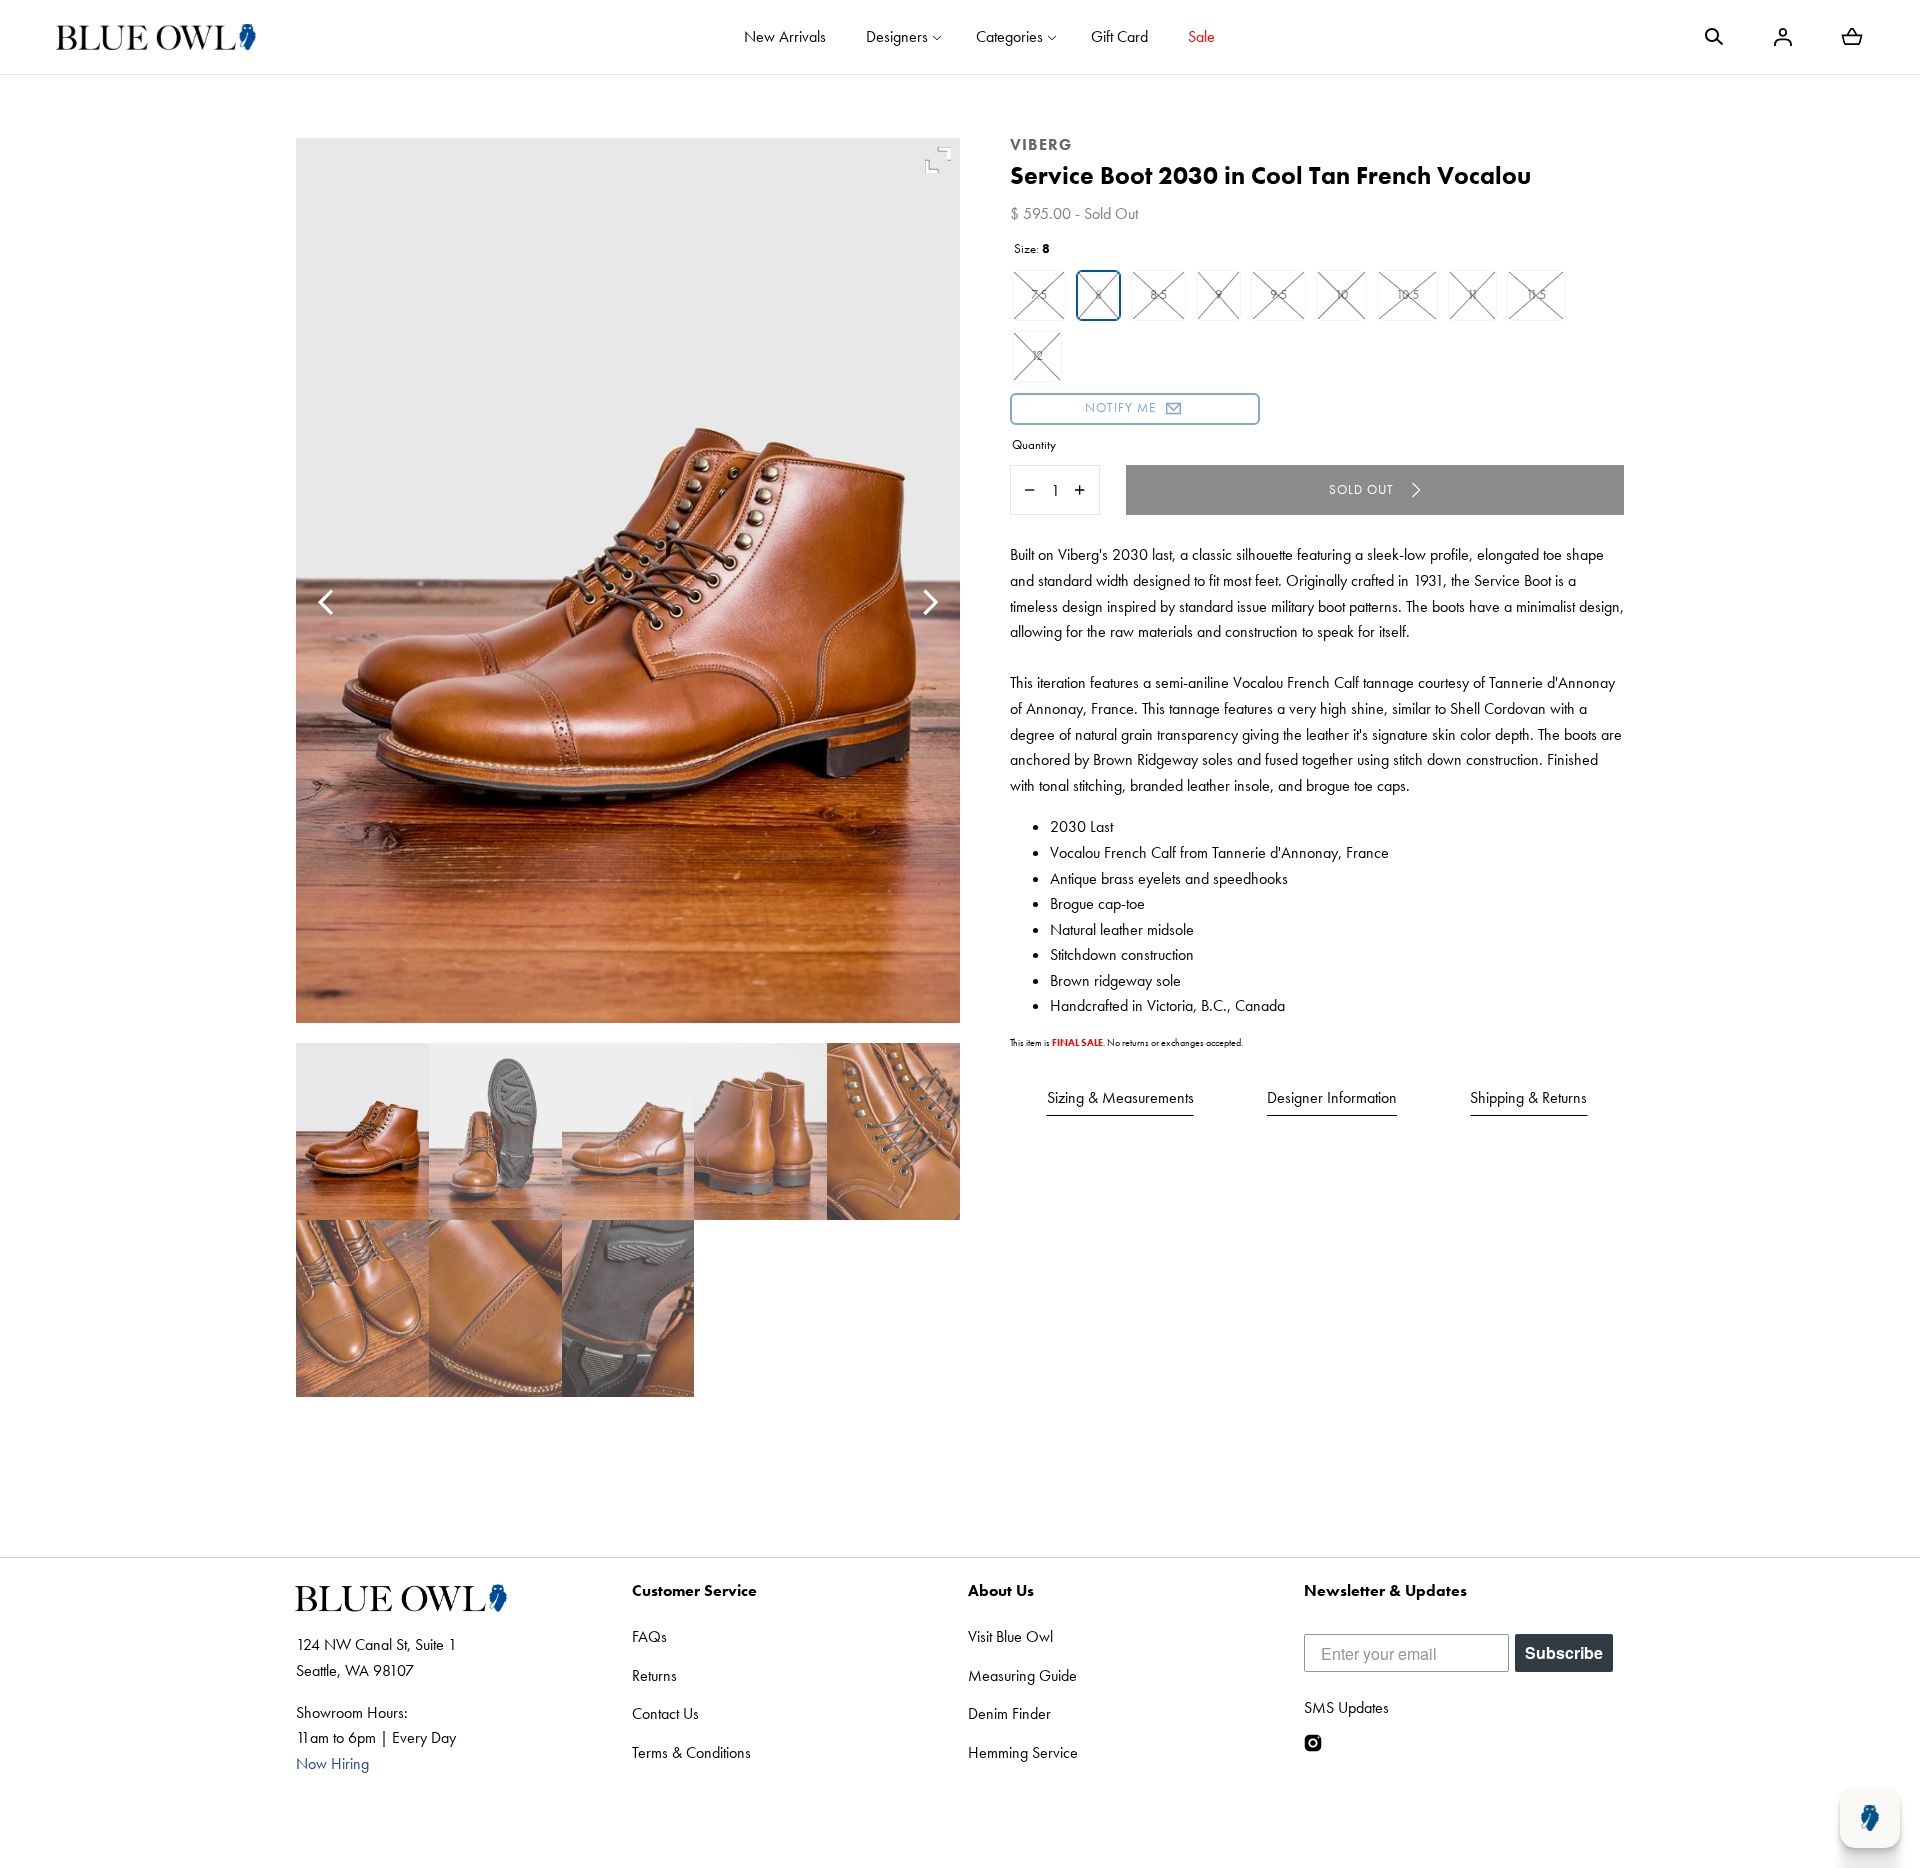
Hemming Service (1023, 1752)
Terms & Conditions (691, 1752)
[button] (1714, 37)
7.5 (1039, 294)
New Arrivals (785, 36)
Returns (654, 1675)
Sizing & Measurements (1120, 1097)
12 (1037, 355)
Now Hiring (332, 1763)
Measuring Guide (1022, 1675)
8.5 (1158, 294)
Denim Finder (1009, 1713)
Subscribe (1564, 1652)
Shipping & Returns (1528, 1097)
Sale (1201, 36)
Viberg (1041, 144)
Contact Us (665, 1713)
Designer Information (1332, 1097)
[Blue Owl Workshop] (156, 37)
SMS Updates (1346, 1707)
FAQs (649, 1636)
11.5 (1536, 294)
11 (1472, 294)
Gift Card (1119, 36)
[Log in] (1783, 37)
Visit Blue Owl (1010, 1636)
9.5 (1278, 294)
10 (1341, 294)
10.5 (1407, 294)
